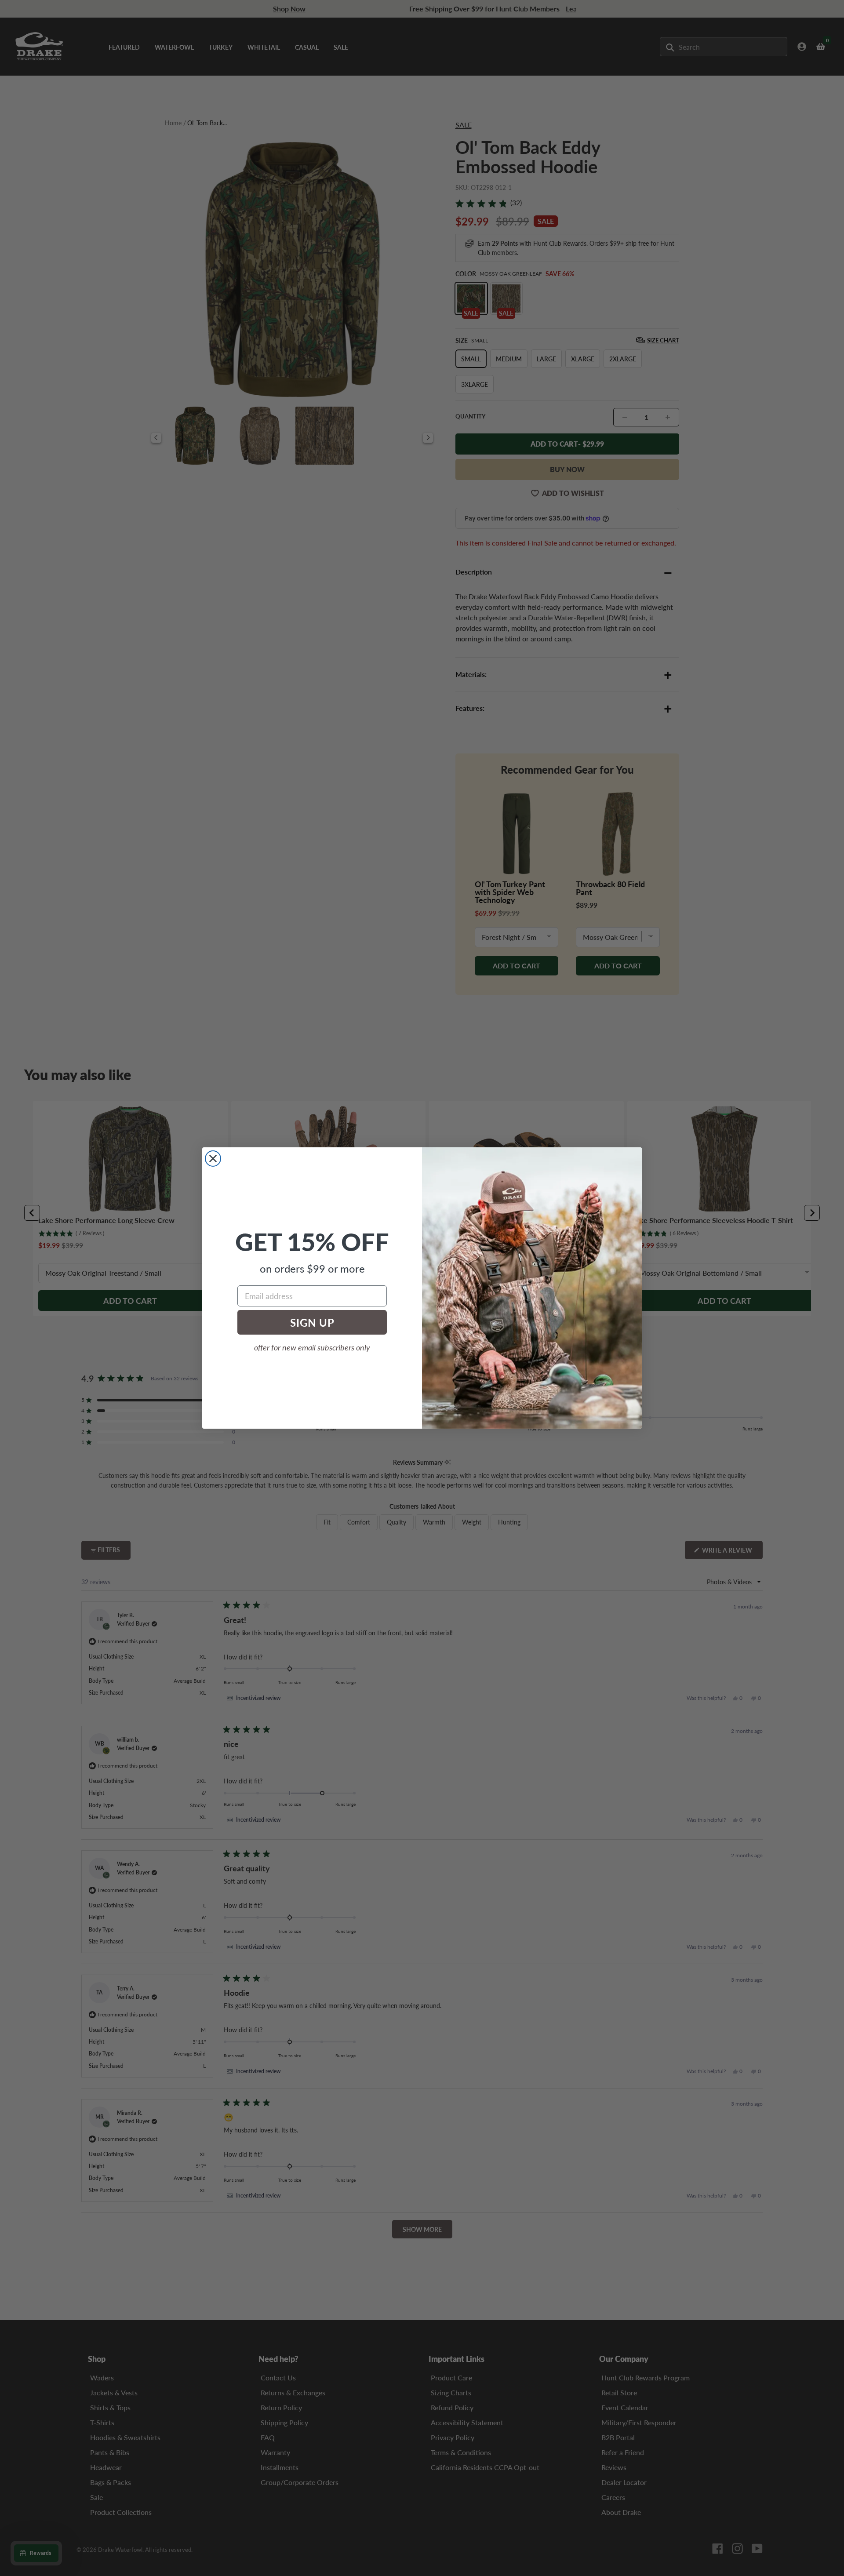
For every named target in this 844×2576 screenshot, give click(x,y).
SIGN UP (312, 1322)
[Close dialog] (213, 1159)
